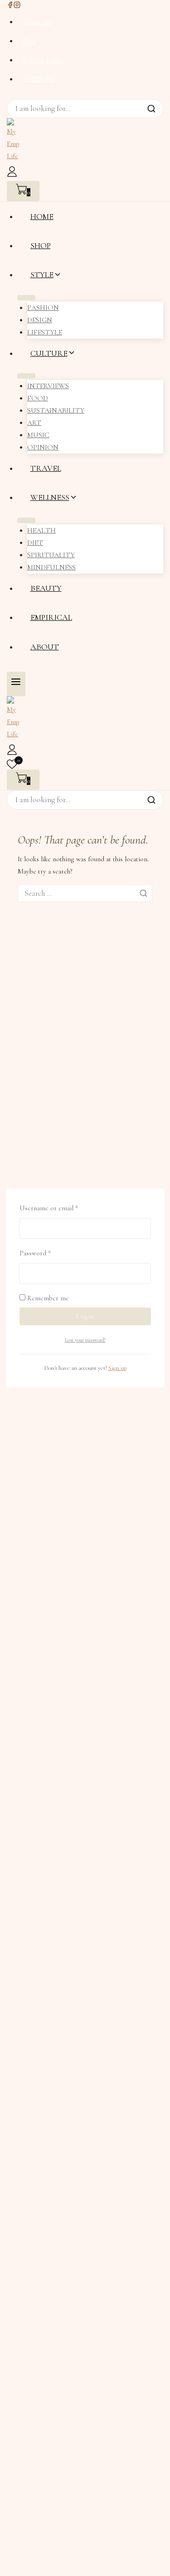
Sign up (117, 1368)
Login (85, 1316)
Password (48, 1252)
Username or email (61, 1207)
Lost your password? (85, 1340)
